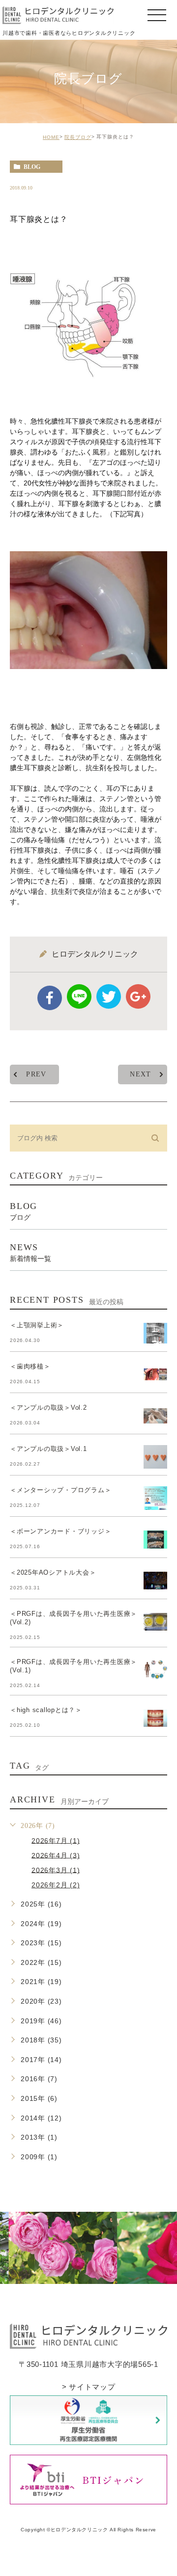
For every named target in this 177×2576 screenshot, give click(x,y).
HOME (51, 137)
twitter (109, 996)
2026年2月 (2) (56, 1885)
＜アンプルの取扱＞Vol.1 (48, 1449)
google (138, 996)
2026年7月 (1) (56, 1840)
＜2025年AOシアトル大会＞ (53, 1572)
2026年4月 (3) (56, 1855)
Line (79, 996)
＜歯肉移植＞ (30, 1366)
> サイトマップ (89, 2386)
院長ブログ (78, 137)
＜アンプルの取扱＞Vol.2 (48, 1408)
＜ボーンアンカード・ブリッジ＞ (60, 1531)
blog (32, 167)
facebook (50, 998)
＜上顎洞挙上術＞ (37, 1325)
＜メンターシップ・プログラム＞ (60, 1490)
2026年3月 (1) (56, 1870)
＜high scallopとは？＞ (46, 1710)
